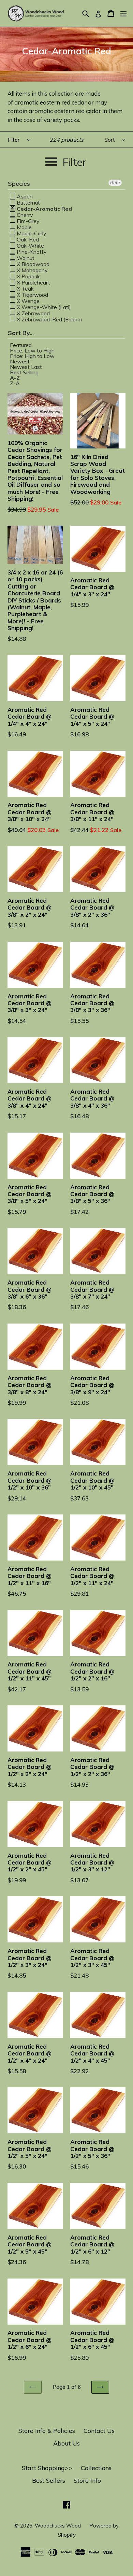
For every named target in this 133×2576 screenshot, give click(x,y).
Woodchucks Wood (58, 2526)
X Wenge (27, 301)
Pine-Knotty (31, 251)
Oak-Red (27, 239)
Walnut (25, 258)
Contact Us (99, 2431)
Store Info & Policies (47, 2431)
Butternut (28, 202)
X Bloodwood (32, 264)
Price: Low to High (32, 350)
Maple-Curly (31, 233)
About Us (66, 2443)
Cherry (24, 214)
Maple (24, 227)
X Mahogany (32, 270)
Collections (96, 2468)
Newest (20, 361)
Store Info (87, 2481)
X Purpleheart (33, 282)
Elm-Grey (27, 221)
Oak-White (30, 245)
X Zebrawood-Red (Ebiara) (49, 319)
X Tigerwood (32, 294)
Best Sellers (49, 2481)
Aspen (24, 196)
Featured (21, 345)
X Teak (25, 288)
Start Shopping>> (47, 2468)
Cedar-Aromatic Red (44, 208)
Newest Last (26, 367)
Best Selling (24, 372)
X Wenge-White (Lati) (43, 307)
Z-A (15, 383)
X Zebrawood (33, 313)
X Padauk (28, 276)
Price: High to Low (32, 356)
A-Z (15, 378)
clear (115, 183)
